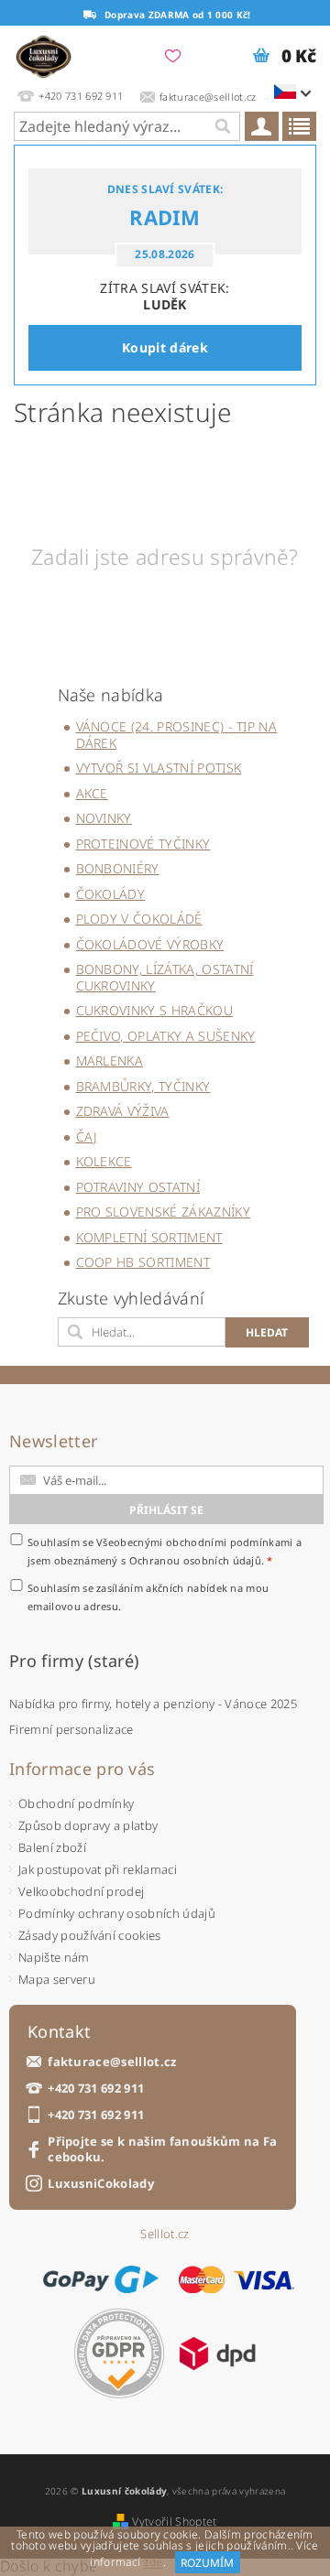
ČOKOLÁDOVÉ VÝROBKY (150, 944)
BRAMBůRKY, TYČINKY (143, 1086)
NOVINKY (104, 818)
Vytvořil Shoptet (174, 2522)
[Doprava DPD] (217, 2354)
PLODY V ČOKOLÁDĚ (139, 919)
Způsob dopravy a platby (88, 1825)
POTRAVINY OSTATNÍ (138, 1187)
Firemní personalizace (71, 1729)
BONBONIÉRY (118, 868)
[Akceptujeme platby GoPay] (100, 2279)
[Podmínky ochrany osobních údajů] (119, 2353)
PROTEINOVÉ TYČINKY (143, 844)
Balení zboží (52, 1847)
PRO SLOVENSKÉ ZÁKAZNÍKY (163, 1212)
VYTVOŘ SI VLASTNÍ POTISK (159, 768)
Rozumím (207, 2563)
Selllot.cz (165, 2234)
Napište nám (54, 1957)
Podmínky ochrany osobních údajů (117, 1913)
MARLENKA (110, 1061)
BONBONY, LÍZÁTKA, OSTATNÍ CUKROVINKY (165, 977)
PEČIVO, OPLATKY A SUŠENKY (166, 1036)
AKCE (92, 793)
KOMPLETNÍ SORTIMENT (149, 1237)
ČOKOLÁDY (111, 894)
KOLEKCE (104, 1161)
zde (154, 2563)
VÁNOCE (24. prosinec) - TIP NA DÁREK (177, 735)
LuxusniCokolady (101, 2184)
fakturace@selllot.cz (112, 2062)
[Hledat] (222, 126)
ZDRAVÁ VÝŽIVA (123, 1111)
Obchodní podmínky (76, 1803)
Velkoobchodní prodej (81, 1891)
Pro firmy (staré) (74, 1661)
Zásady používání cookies (90, 1935)
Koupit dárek (165, 347)
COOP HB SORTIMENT (143, 1262)
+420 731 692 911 (96, 2089)
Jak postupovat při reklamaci (98, 1869)
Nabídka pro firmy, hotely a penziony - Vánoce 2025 (153, 1704)
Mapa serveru (57, 1979)
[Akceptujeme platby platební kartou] (236, 2279)
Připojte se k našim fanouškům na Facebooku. (162, 2149)
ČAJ (87, 1136)
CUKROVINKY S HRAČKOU (154, 1010)
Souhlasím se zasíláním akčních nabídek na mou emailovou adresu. (148, 1597)
